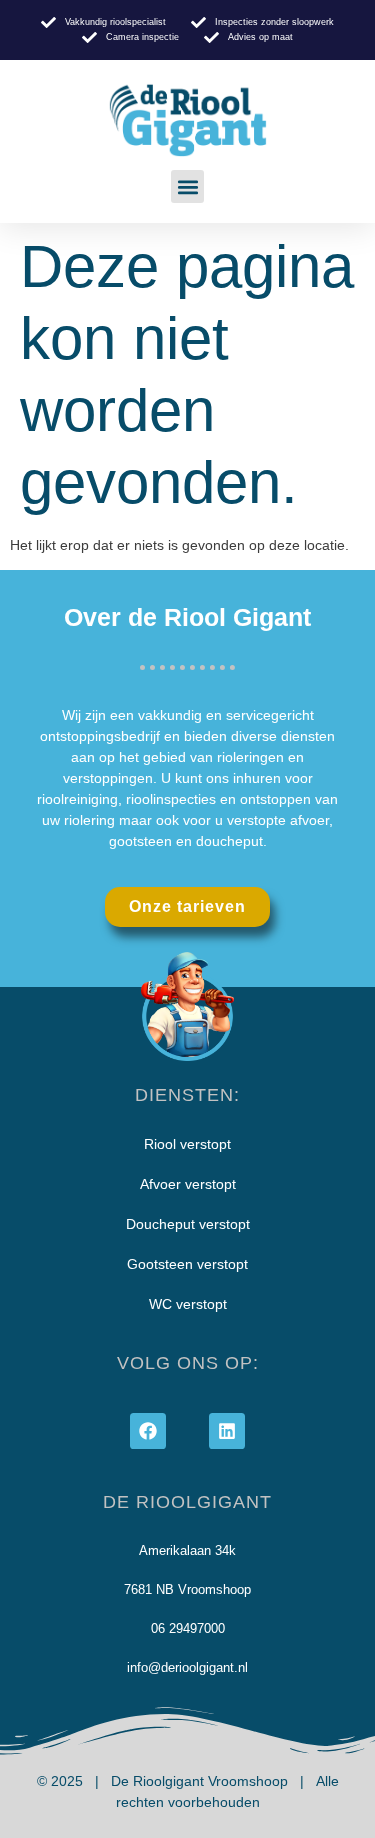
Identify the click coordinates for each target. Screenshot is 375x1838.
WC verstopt (188, 1304)
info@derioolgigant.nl (187, 1667)
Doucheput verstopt (188, 1224)
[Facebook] (148, 1431)
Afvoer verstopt (188, 1184)
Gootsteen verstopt (187, 1264)
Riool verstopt (187, 1144)
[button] (187, 186)
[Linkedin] (227, 1431)
